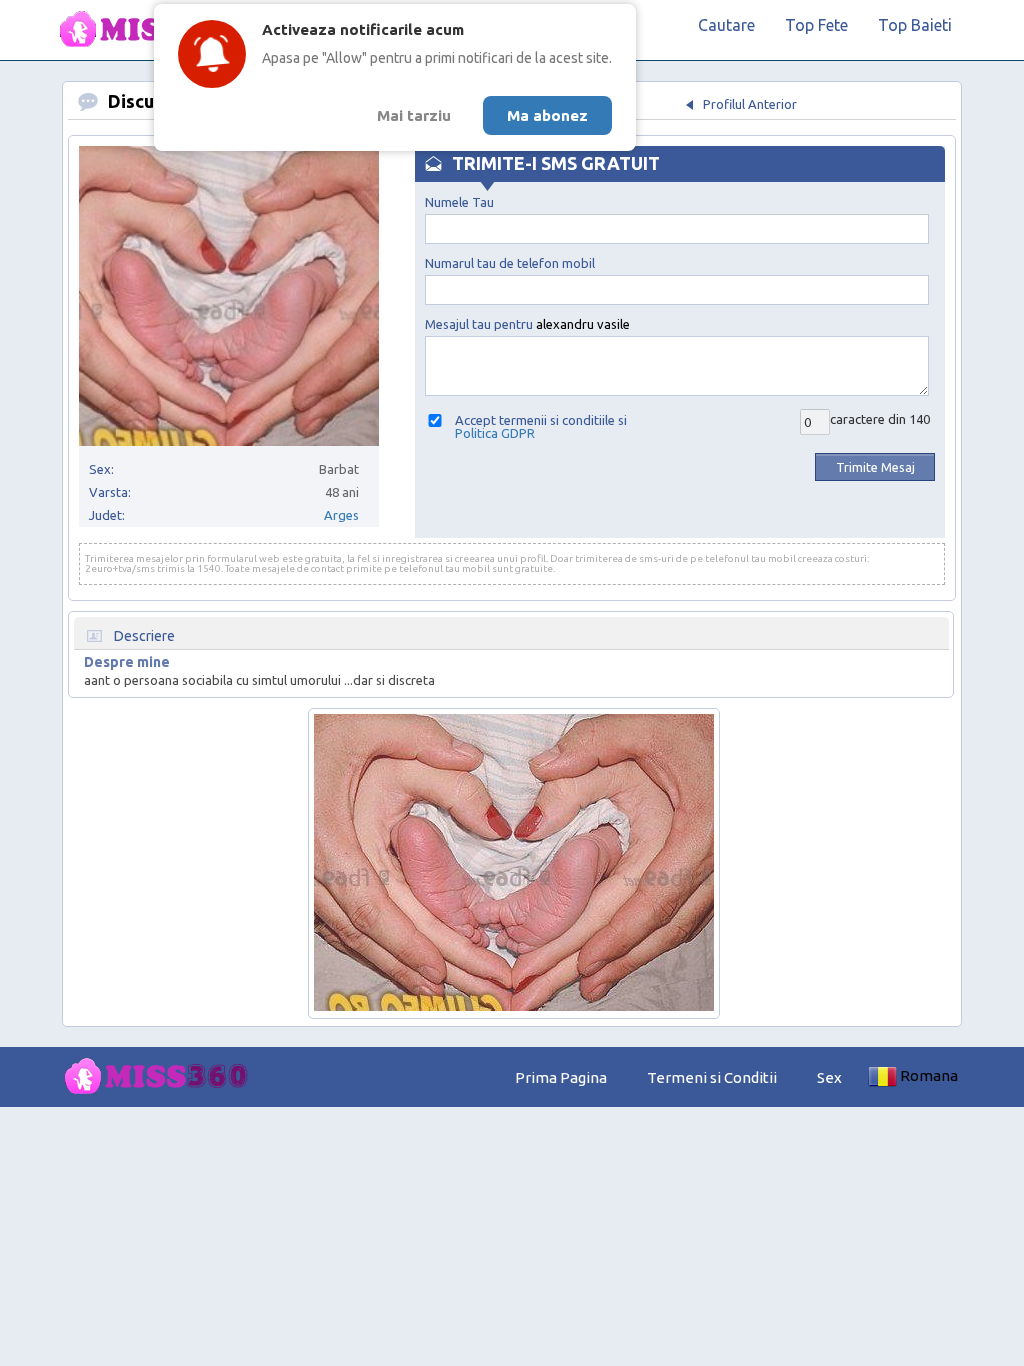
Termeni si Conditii (712, 1077)
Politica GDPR (495, 433)
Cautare (726, 25)
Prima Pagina (561, 1077)
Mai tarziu (414, 115)
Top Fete (816, 25)
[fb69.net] (162, 1077)
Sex (829, 1077)
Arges (341, 515)
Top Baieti (915, 25)
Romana (929, 1075)
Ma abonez (547, 115)
